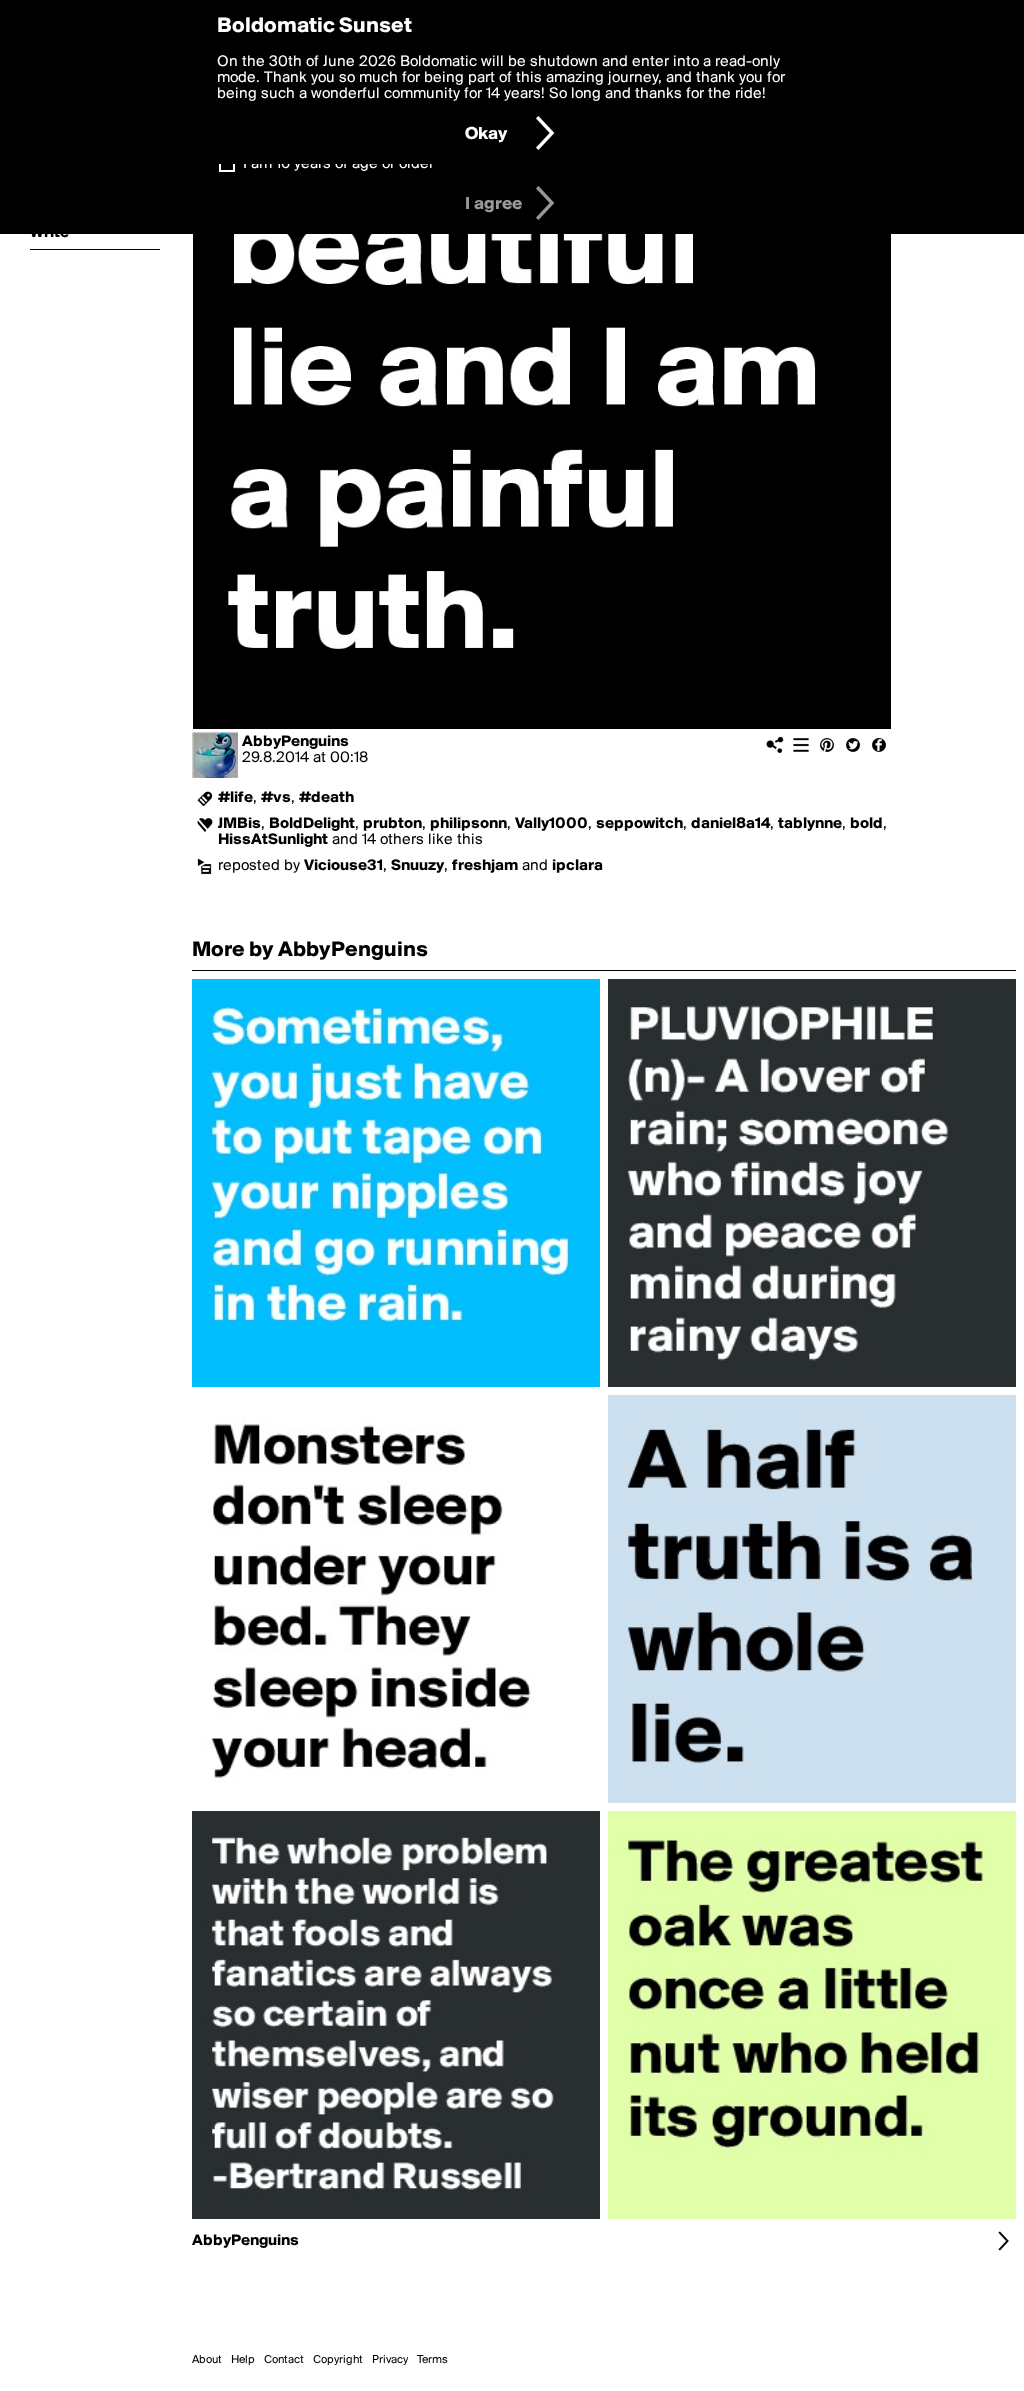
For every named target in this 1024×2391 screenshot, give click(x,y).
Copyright (338, 2360)
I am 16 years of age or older (338, 164)
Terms (432, 2360)
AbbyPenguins (295, 742)
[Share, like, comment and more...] (396, 1387)
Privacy (390, 2360)
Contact (284, 2360)
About (207, 2360)
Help (243, 2360)
